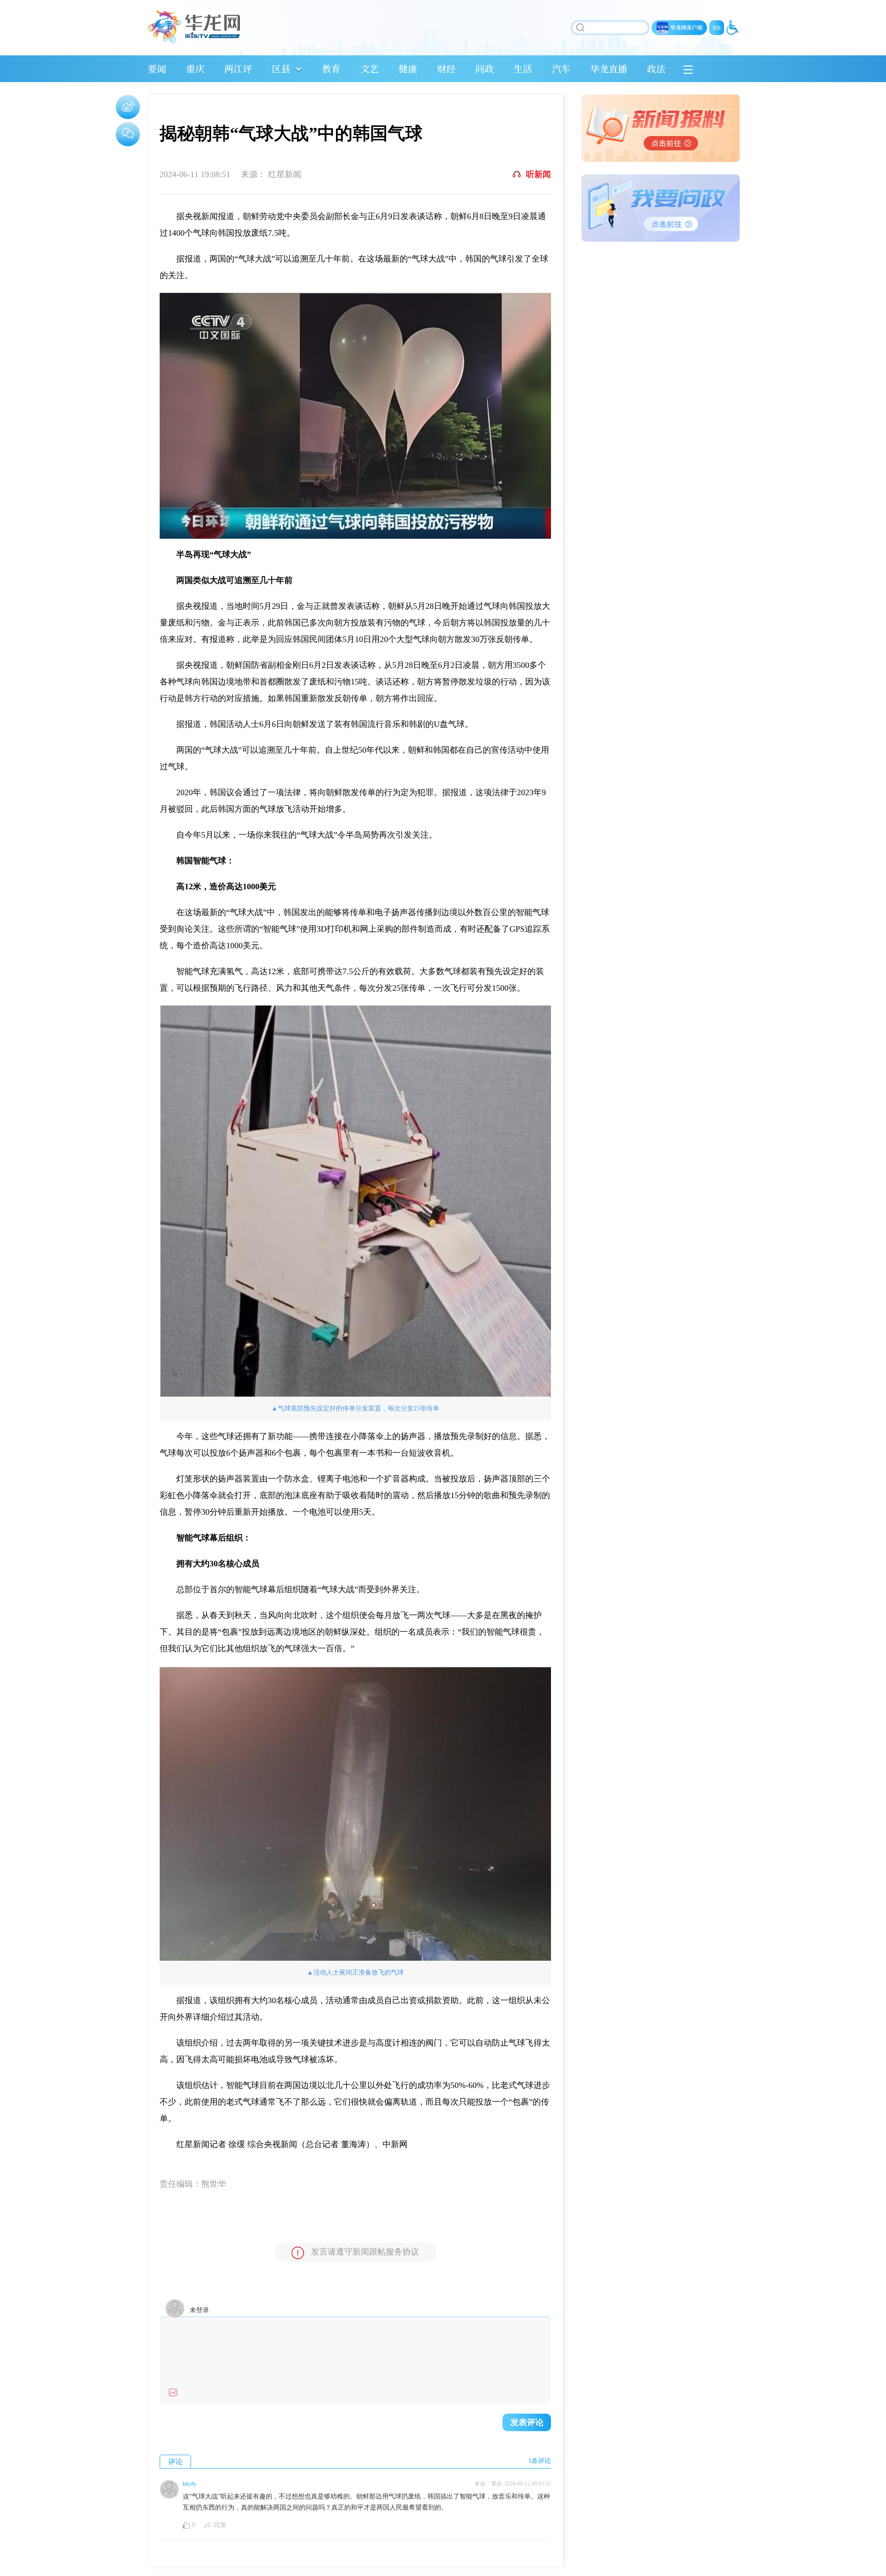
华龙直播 (609, 68)
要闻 (157, 68)
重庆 (195, 68)
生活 (523, 68)
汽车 (561, 68)
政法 (656, 68)
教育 (331, 68)
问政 (485, 68)
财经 (446, 68)
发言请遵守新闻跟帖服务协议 (365, 2252)
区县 (281, 68)
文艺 (370, 68)
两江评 (238, 68)
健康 (408, 68)
